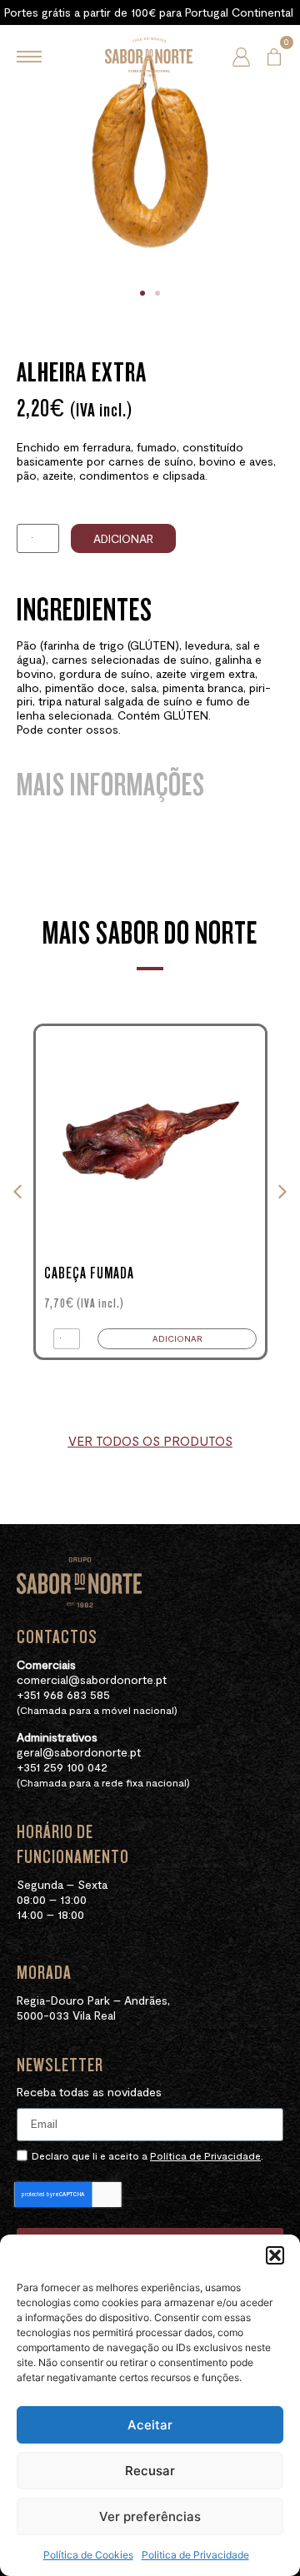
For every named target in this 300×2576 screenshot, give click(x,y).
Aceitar (150, 2425)
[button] (275, 2255)
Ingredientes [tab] (85, 610)
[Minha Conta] (241, 57)
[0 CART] (274, 57)
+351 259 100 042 (62, 1767)
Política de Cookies (88, 2555)
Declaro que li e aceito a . (147, 2155)
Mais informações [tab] (111, 785)
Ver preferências (150, 2516)
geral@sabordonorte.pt (79, 1752)
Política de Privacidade (205, 2155)
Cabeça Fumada (89, 1273)
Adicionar (123, 538)
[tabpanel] (150, 698)
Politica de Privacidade (195, 2555)
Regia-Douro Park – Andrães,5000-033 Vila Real (93, 2008)
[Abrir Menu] (29, 57)
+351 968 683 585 (63, 1694)
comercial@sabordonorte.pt (92, 1679)
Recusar (150, 2471)
